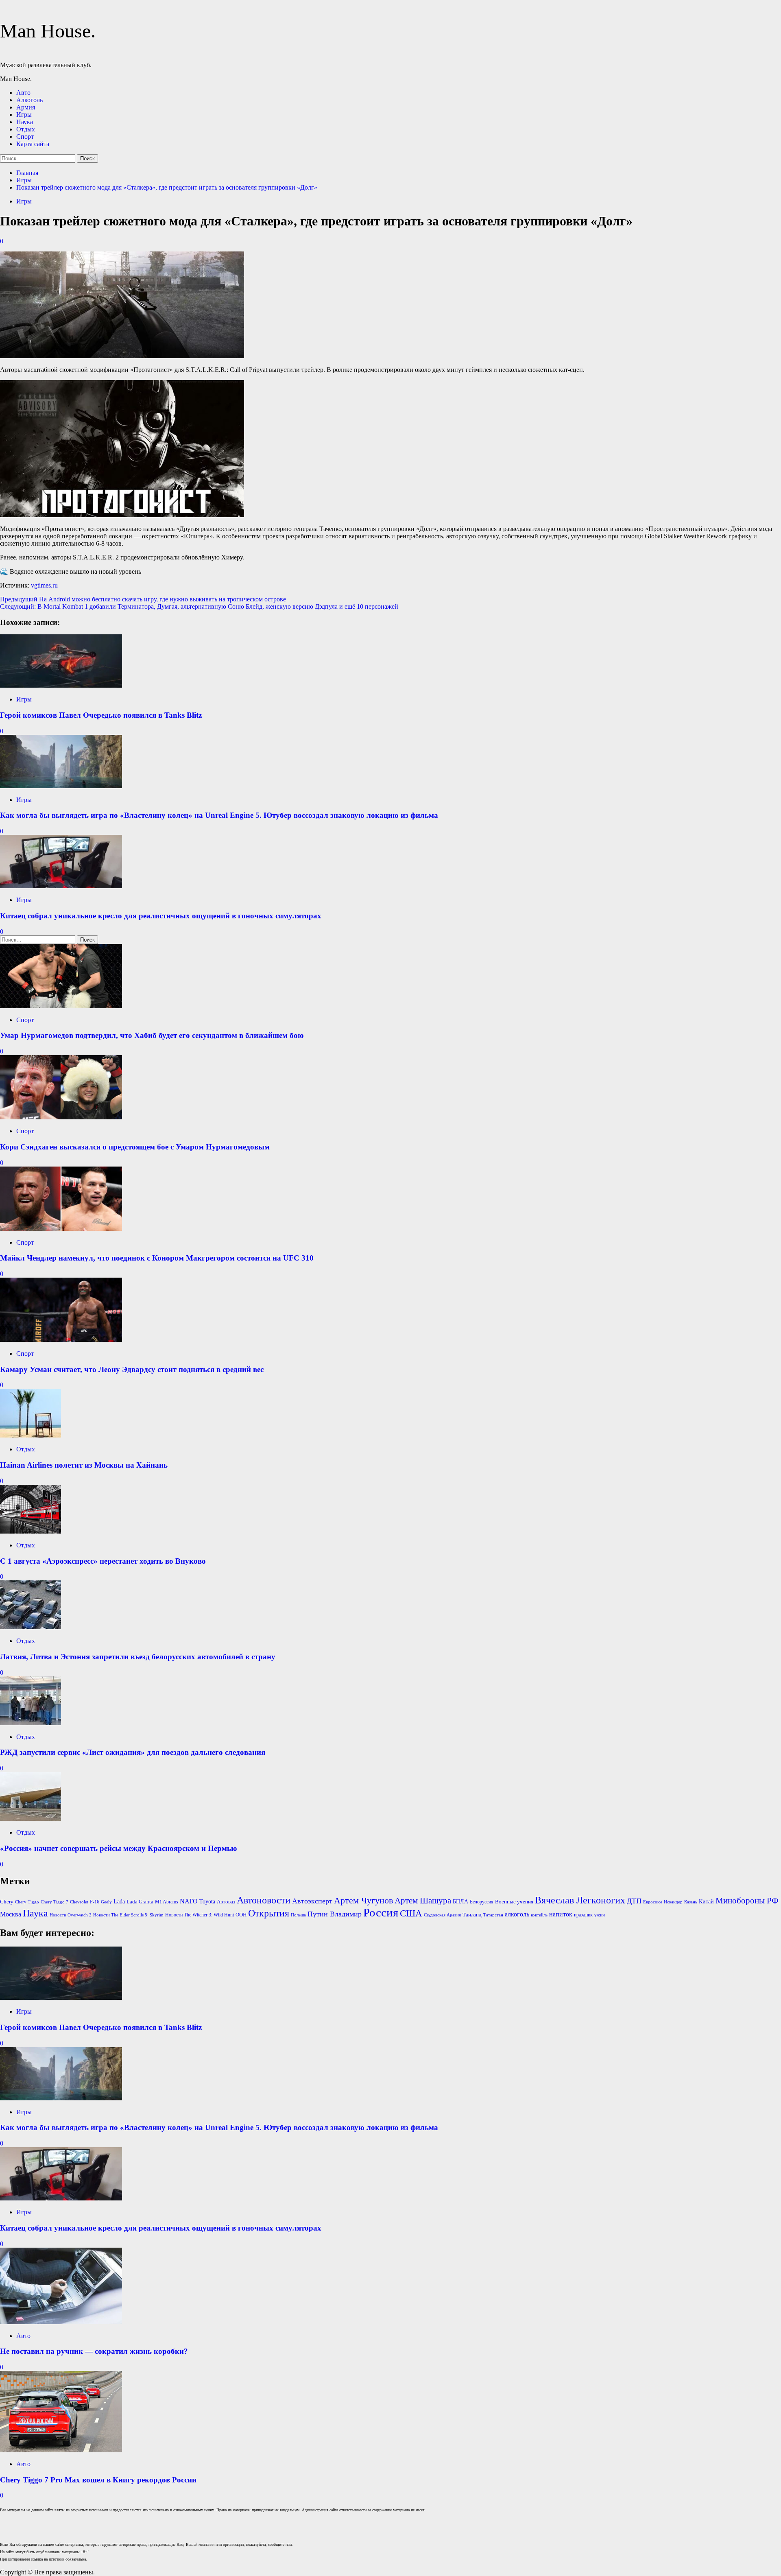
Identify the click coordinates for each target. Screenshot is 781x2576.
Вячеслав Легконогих (580, 1900)
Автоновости (264, 1900)
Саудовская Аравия (442, 1915)
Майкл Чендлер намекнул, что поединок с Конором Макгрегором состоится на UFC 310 (157, 1258)
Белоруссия (482, 1902)
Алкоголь (29, 100)
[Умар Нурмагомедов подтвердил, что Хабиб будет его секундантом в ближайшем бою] (61, 1006)
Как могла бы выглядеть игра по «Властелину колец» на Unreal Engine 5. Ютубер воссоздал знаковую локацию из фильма (219, 815)
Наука (25, 122)
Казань (691, 1902)
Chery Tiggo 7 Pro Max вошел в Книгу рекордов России (98, 2480)
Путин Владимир (335, 1914)
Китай (706, 1902)
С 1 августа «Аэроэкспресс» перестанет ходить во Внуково (103, 1561)
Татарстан (493, 1915)
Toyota (207, 1902)
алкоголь (517, 1914)
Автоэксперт (312, 1901)
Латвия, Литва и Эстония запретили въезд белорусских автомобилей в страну (138, 1657)
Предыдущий (143, 599)
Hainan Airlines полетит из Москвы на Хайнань (84, 1465)
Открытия (269, 1913)
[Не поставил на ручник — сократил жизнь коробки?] (61, 2322)
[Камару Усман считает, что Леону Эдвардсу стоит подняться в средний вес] (61, 1340)
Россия (381, 1912)
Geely (106, 1902)
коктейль (539, 1915)
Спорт (25, 137)
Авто (23, 93)
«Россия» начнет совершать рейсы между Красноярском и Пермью (119, 1848)
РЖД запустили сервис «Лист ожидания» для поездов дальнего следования (133, 1752)
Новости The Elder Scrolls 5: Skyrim (128, 1915)
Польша (298, 1915)
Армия (26, 107)
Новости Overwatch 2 (71, 1915)
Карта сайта (33, 144)
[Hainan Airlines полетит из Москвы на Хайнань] (31, 1435)
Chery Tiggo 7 (55, 1902)
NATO (189, 1901)
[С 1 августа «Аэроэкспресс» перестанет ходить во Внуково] (31, 1531)
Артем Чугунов (363, 1901)
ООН (241, 1915)
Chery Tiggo (27, 1902)
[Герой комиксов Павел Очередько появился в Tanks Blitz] (61, 685)
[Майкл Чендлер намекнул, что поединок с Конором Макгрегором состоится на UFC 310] (61, 1229)
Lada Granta (140, 1902)
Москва (11, 1914)
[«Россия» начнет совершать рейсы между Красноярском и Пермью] (31, 1819)
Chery (7, 1902)
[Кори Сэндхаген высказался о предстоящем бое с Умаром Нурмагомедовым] (61, 1117)
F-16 (95, 1902)
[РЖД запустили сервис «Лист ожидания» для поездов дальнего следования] (31, 1723)
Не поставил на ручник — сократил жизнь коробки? (94, 2351)
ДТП (634, 1901)
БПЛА (460, 1902)
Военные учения (514, 1902)
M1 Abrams (167, 1902)
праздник (583, 1915)
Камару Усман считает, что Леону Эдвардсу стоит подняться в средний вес (132, 1369)
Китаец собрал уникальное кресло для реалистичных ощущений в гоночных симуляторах (161, 916)
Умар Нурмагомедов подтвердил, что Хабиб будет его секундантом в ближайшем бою (152, 1035)
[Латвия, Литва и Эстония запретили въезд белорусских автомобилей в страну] (31, 1627)
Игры (24, 115)
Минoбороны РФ (747, 1901)
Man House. (48, 31)
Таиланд (472, 1915)
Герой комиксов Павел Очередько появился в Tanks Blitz (101, 715)
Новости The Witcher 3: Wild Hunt (200, 1915)
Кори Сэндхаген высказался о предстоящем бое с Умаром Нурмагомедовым (135, 1147)
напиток (561, 1914)
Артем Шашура (423, 1901)
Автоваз (226, 1902)
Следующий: (199, 606)
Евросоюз (653, 1902)
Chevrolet (79, 1902)
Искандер (673, 1902)
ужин (600, 1915)
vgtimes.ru (44, 585)
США (411, 1913)
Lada (119, 1902)
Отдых (26, 129)
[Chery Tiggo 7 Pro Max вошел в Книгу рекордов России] (61, 2450)
